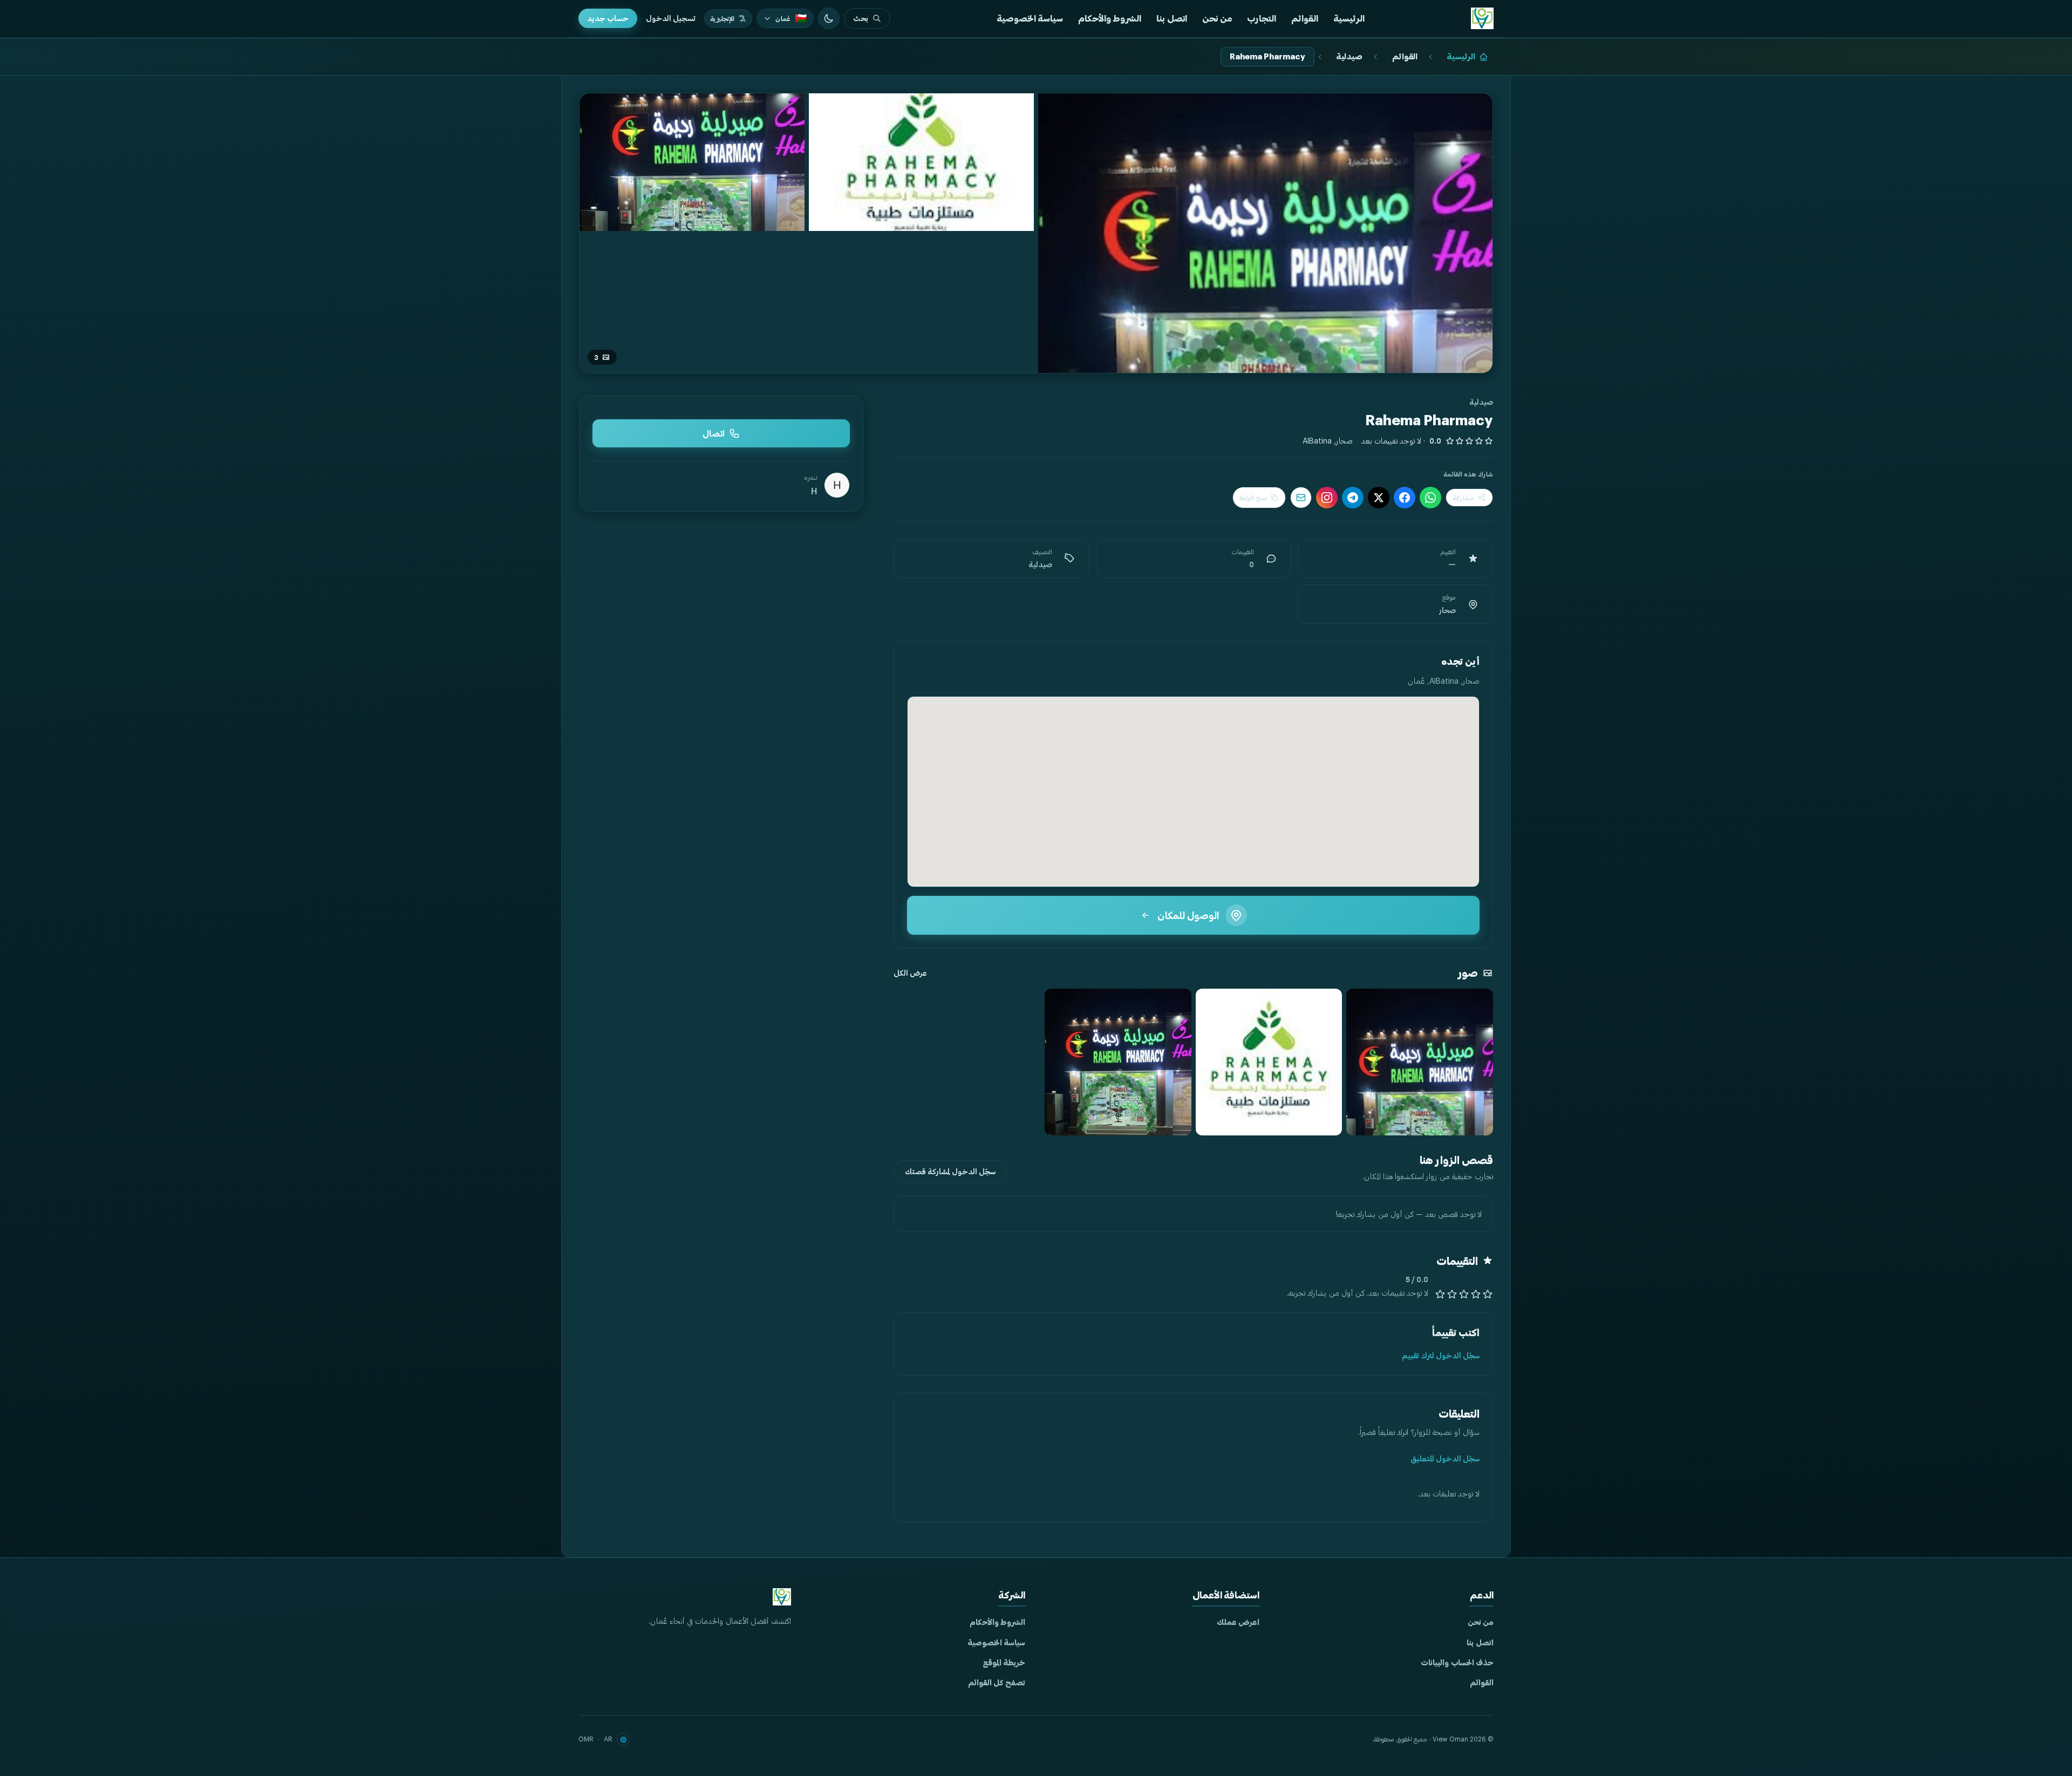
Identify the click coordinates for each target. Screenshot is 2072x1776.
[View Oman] (1482, 18)
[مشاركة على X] (1379, 498)
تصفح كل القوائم (997, 1682)
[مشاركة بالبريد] (1301, 498)
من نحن (1217, 18)
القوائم (1305, 18)
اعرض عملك (1238, 1622)
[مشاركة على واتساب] (1430, 498)
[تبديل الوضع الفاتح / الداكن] (829, 18)
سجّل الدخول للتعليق (1445, 1458)
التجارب (1262, 18)
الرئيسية (1349, 18)
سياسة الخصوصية (1030, 18)
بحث (861, 18)
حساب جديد (608, 18)
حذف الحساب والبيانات (1457, 1662)
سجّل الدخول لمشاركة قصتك (950, 1171)
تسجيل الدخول (671, 18)
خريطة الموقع (1004, 1662)
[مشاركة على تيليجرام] (1353, 498)
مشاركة (1463, 498)
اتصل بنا (1172, 18)
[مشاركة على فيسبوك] (1405, 498)
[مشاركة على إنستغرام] (1327, 498)
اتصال (714, 433)
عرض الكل (910, 973)
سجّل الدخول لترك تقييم (1441, 1355)
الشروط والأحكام (1110, 18)
